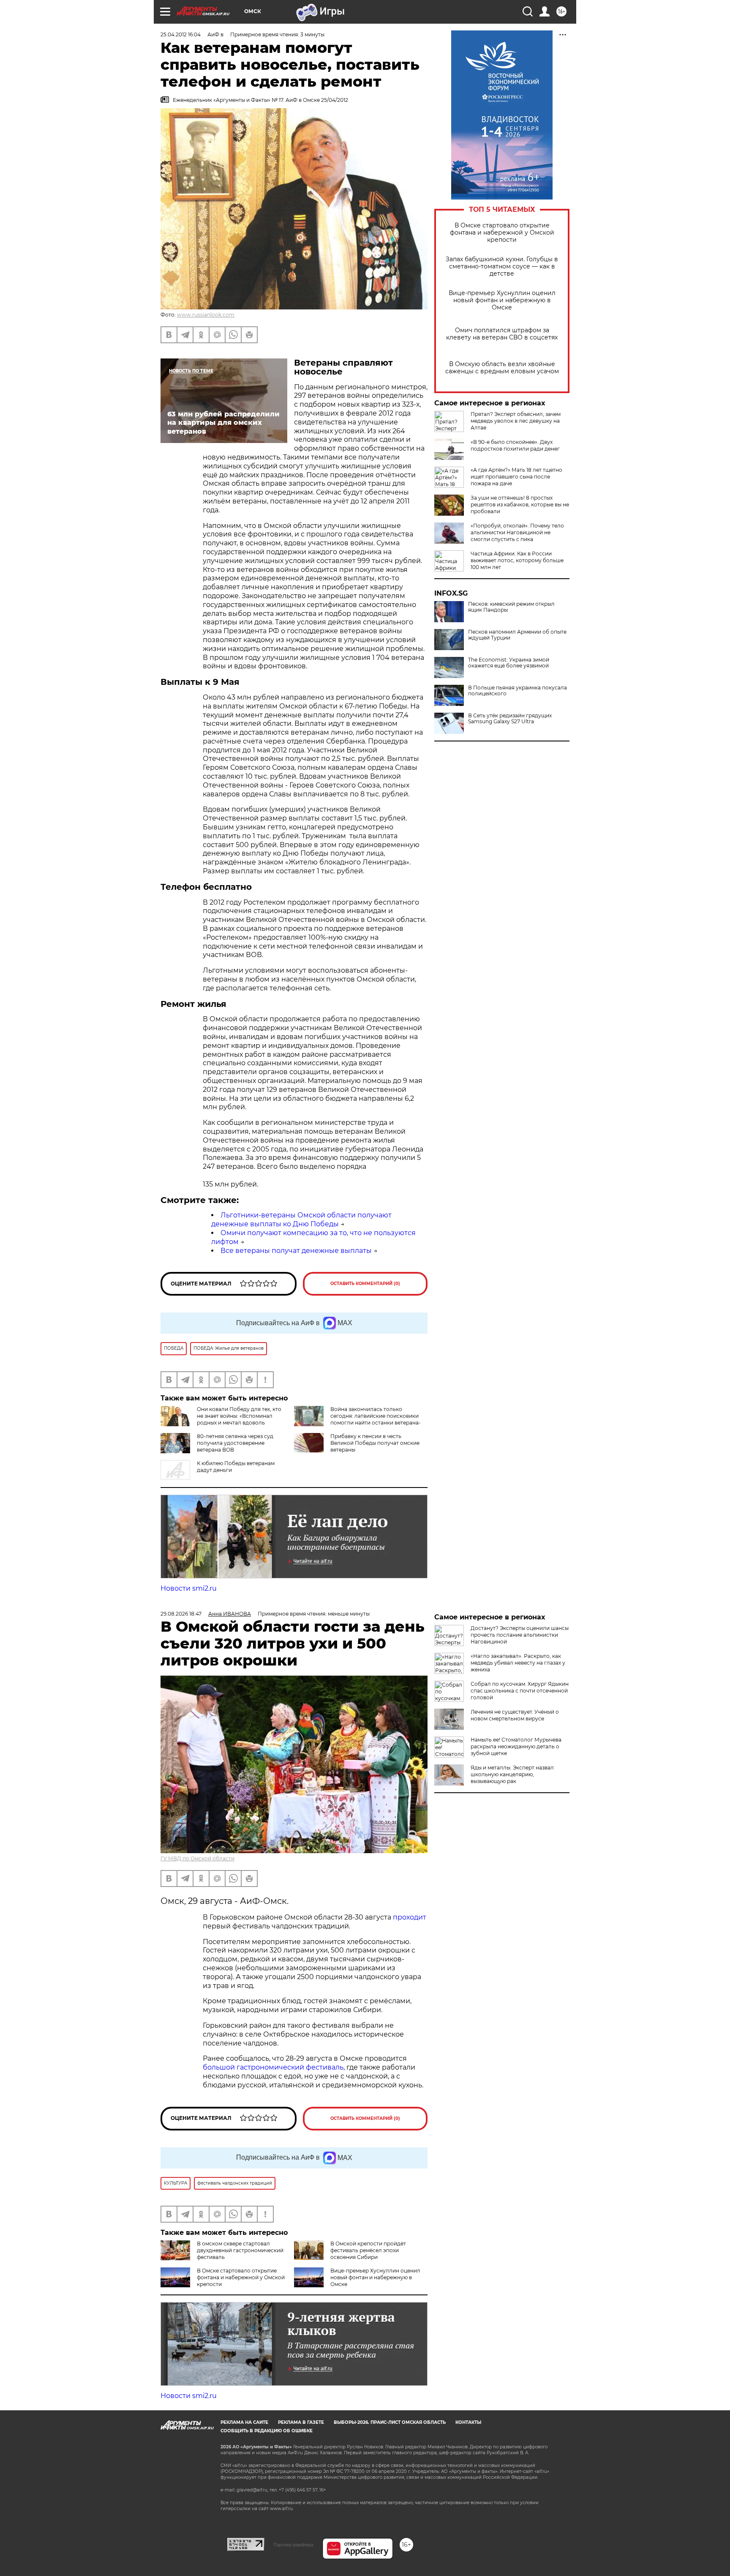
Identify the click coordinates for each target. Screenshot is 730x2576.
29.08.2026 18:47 (181, 1614)
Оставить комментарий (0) (365, 1284)
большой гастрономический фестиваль (273, 2067)
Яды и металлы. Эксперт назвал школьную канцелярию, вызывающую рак (512, 1774)
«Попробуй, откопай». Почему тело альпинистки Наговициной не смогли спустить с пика (517, 532)
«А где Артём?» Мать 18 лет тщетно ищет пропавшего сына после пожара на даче (516, 477)
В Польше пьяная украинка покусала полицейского (518, 691)
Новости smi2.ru (189, 1588)
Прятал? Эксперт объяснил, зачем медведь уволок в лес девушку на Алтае (516, 421)
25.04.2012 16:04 (181, 34)
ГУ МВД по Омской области (197, 1858)
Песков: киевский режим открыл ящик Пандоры (511, 607)
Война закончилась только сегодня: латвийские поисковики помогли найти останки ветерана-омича (376, 1419)
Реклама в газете (301, 2422)
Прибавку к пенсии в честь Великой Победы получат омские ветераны (375, 1443)
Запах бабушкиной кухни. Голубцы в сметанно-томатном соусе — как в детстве (502, 267)
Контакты (468, 2422)
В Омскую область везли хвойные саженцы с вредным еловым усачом (502, 368)
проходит (410, 1917)
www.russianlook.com (206, 315)
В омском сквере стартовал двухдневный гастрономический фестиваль (240, 2250)
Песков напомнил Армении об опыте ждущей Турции (517, 635)
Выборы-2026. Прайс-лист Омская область (390, 2422)
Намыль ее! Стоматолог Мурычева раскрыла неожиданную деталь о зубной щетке (516, 1746)
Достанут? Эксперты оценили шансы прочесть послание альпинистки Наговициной (520, 1635)
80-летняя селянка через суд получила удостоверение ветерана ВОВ (235, 1443)
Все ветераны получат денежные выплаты (296, 1251)
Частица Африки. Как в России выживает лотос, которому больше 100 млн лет (517, 560)
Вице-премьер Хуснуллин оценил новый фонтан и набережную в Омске (502, 300)
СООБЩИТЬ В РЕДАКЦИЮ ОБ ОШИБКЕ (267, 2431)
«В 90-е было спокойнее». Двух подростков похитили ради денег (515, 445)
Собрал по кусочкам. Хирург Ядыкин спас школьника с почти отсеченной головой (520, 1691)
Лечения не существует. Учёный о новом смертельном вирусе (515, 1715)
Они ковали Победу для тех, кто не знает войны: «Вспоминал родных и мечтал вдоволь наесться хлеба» (239, 1419)
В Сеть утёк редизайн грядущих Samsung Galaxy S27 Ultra (510, 719)
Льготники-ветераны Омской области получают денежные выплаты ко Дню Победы (301, 1220)
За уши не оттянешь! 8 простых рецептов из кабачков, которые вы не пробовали (520, 505)
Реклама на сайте (244, 2422)
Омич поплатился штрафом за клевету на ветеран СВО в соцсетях (502, 334)
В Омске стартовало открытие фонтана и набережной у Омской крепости (502, 233)
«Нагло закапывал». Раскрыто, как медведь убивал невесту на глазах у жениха (518, 1663)
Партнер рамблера (293, 2545)
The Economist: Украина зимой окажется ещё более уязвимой (509, 663)
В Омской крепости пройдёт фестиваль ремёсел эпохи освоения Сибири (368, 2250)
